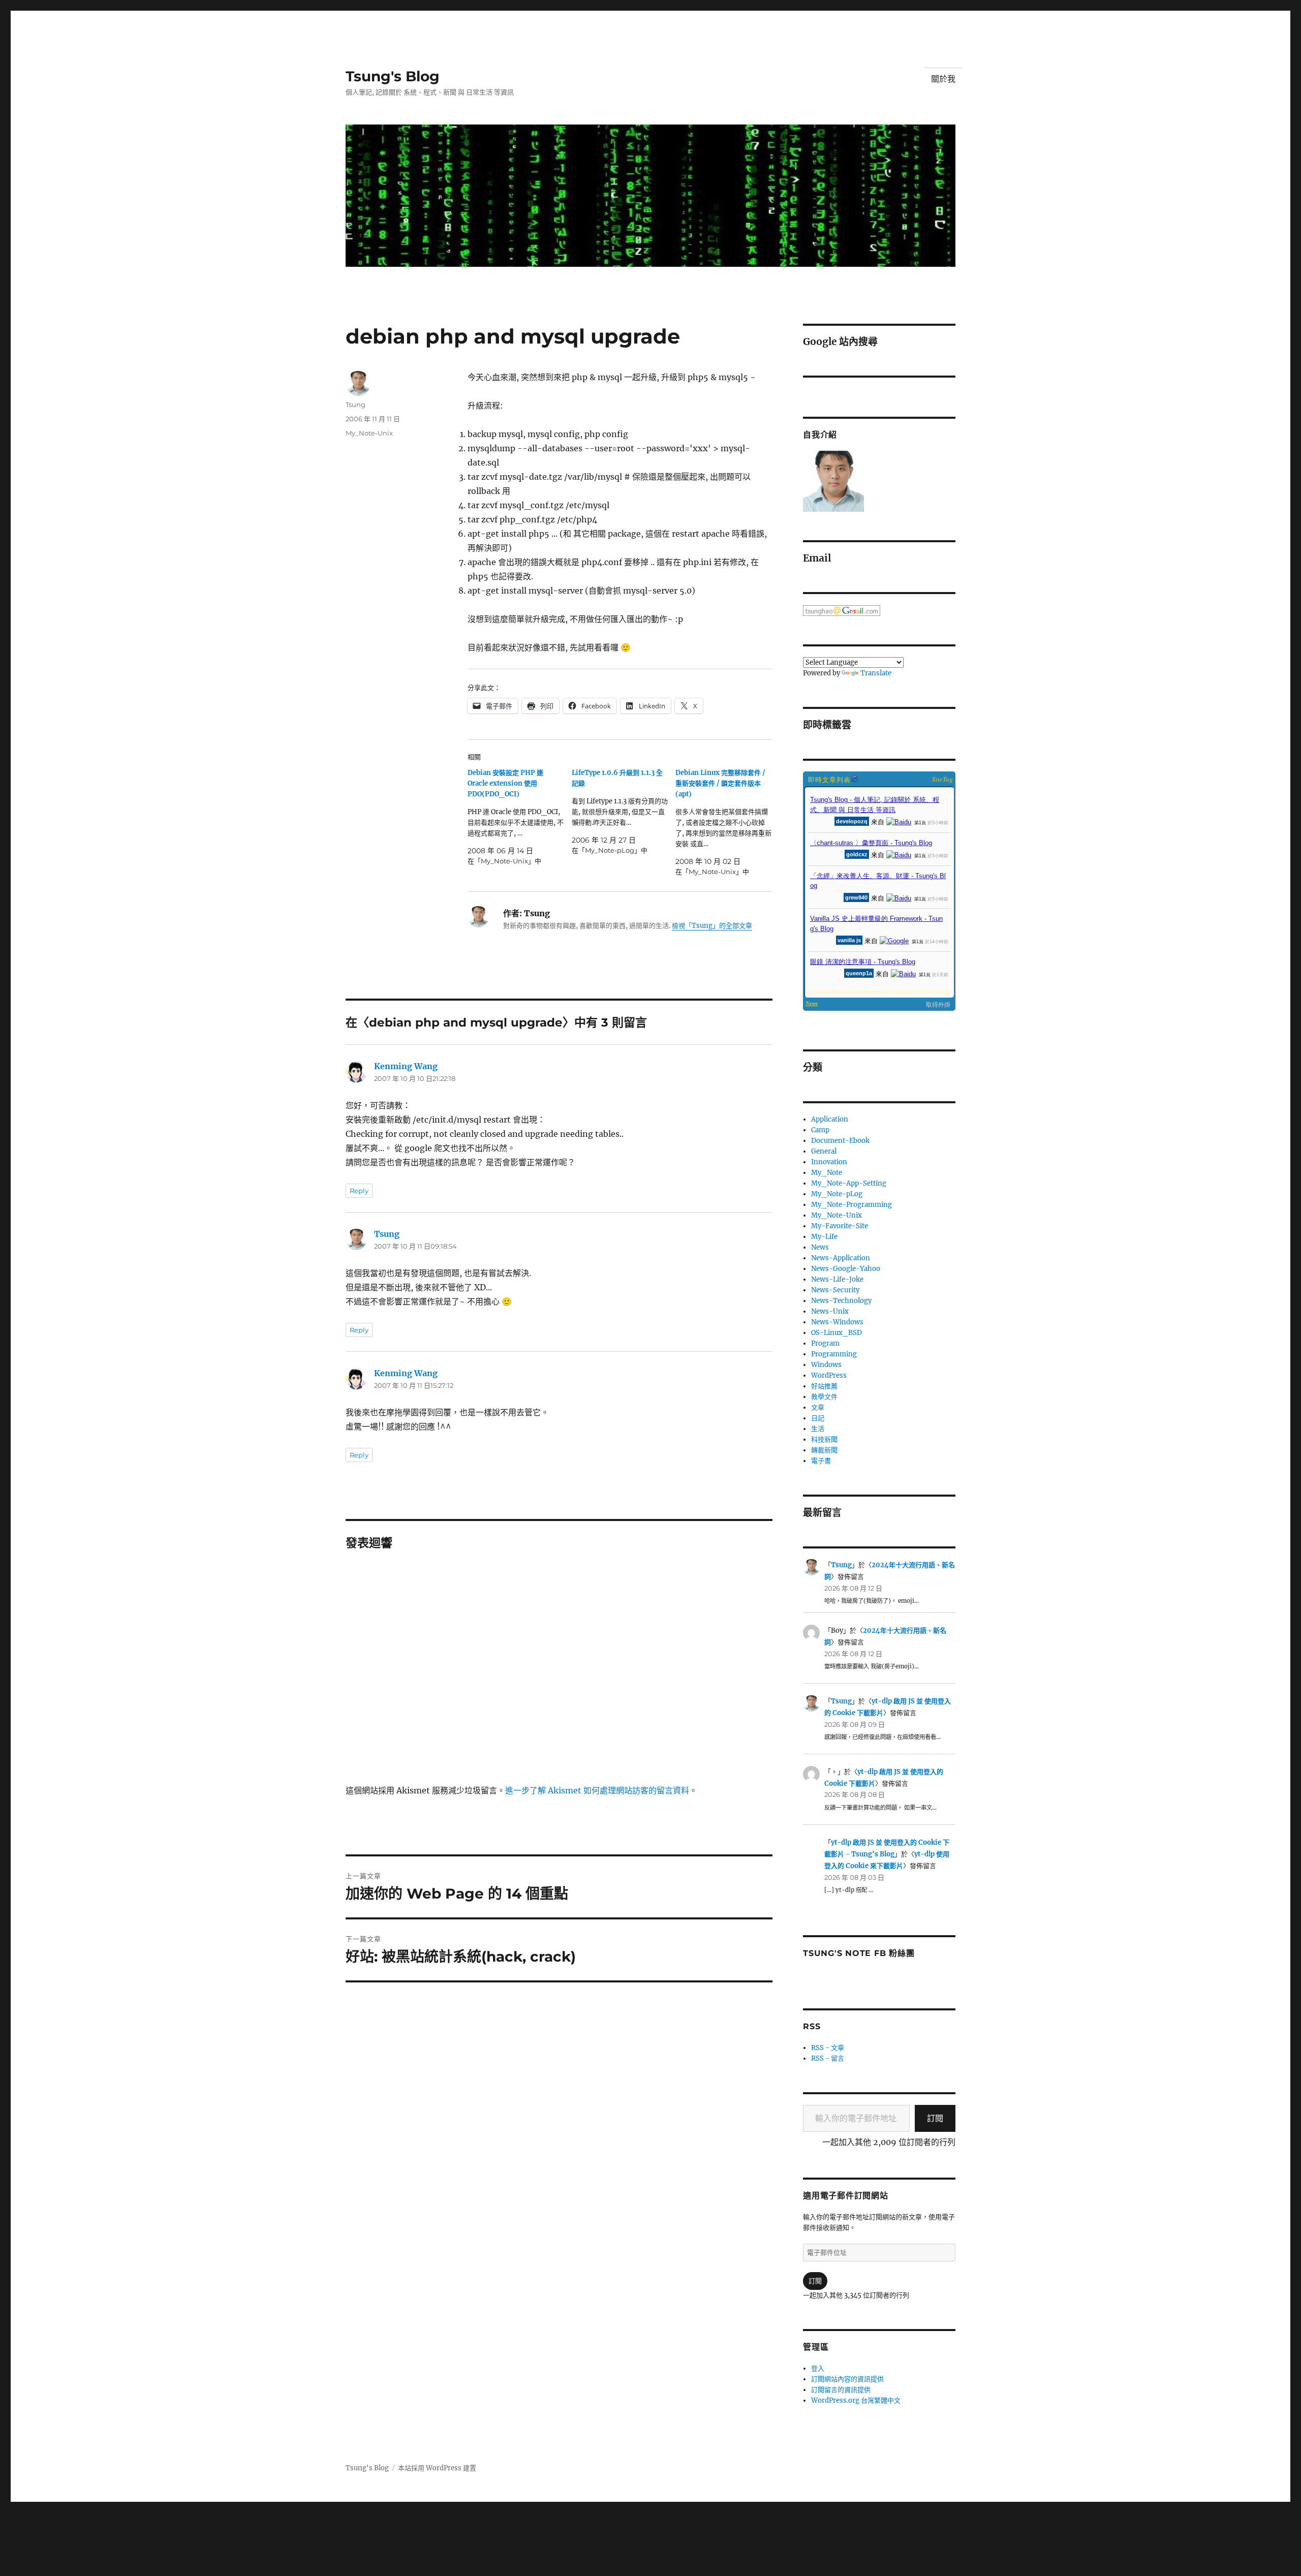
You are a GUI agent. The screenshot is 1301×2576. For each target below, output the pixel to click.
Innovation (829, 1162)
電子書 (821, 1461)
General (824, 1151)
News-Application (841, 1258)
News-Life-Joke (837, 1279)
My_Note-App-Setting (849, 1183)
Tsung (355, 405)
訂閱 (935, 2118)
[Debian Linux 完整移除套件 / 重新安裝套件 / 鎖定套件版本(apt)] (727, 822)
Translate (876, 673)
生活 (818, 1429)
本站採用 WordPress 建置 (437, 2468)
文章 (818, 1407)
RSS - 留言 (828, 2058)
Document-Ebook (840, 1141)
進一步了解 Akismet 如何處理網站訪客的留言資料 (597, 1790)
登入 (818, 2368)
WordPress (829, 1375)
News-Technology (841, 1301)
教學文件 (824, 1397)
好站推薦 (824, 1386)
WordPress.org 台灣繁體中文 (856, 2400)
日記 (818, 1418)
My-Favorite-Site (840, 1226)
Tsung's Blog (393, 76)
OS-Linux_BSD (837, 1333)
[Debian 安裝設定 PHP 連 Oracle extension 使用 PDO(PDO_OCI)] (520, 817)
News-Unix (830, 1311)
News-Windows (837, 1322)
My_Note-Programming (851, 1205)
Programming (834, 1354)
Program (825, 1343)
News (820, 1247)
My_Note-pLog (837, 1194)
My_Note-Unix (369, 433)
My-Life (824, 1237)
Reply (359, 1191)
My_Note (827, 1173)
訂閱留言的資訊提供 (841, 2390)
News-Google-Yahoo (846, 1269)
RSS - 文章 (828, 2048)
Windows (826, 1365)
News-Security (835, 1290)
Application (830, 1119)
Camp (820, 1130)
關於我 (943, 79)
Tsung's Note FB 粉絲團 (859, 1953)
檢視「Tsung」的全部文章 (712, 926)
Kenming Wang (406, 1066)
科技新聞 (824, 1439)
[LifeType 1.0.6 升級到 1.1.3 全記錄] (624, 812)
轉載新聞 (824, 1450)
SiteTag (942, 779)
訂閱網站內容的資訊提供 (847, 2379)
